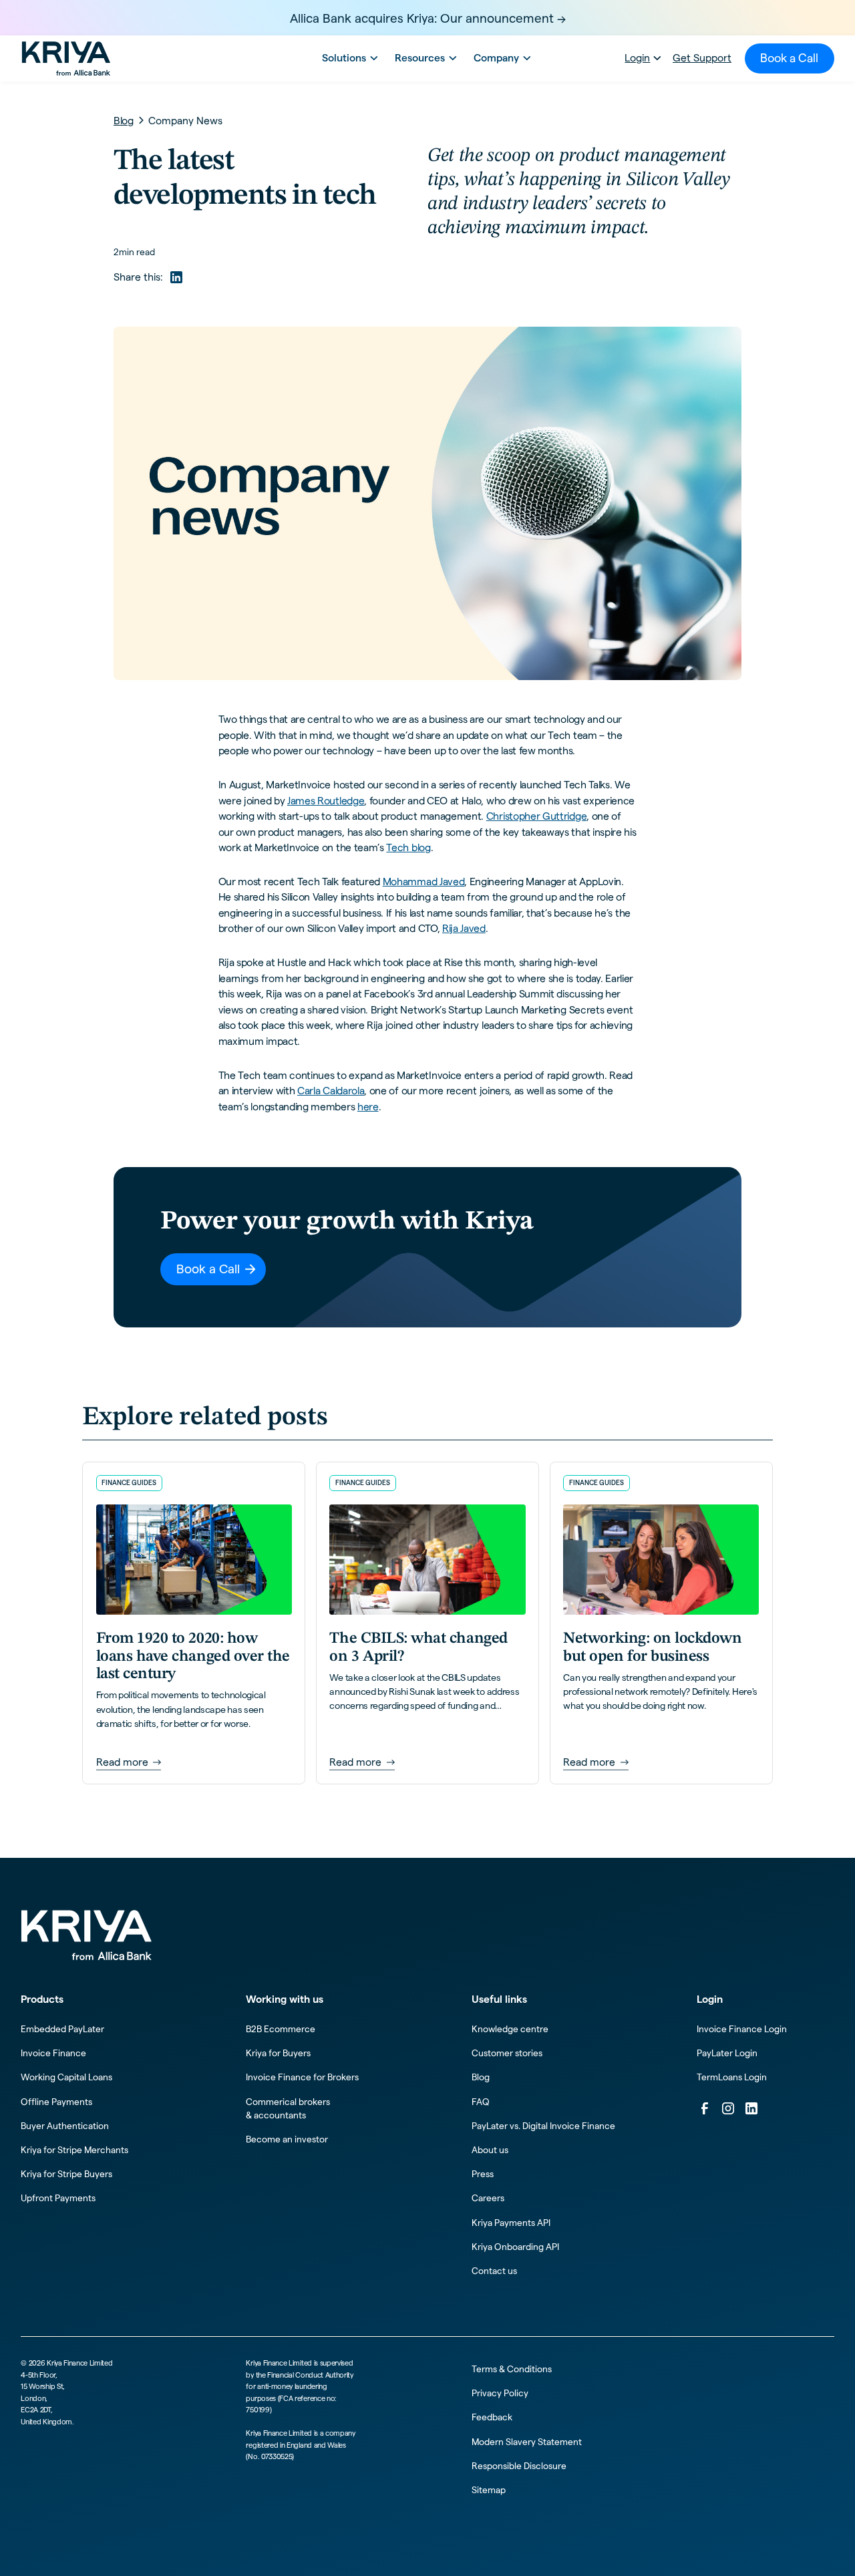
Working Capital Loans (66, 2077)
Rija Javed (464, 928)
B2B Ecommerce (281, 2029)
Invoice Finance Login (742, 2029)
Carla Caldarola (331, 1091)
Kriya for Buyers (278, 2053)
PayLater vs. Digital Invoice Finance (543, 2126)
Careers (488, 2198)
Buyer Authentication (65, 2126)
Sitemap (489, 2490)
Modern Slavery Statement (527, 2442)
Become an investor (287, 2139)
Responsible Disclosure (519, 2466)
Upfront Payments (58, 2198)
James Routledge (326, 801)
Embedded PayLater (62, 2029)
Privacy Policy (500, 2393)
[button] (348, 58)
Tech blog (408, 847)
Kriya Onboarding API (515, 2247)
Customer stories (507, 2053)
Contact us (494, 2271)
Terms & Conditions (512, 2369)
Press (483, 2174)
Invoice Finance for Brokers (302, 2077)
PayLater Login (727, 2053)
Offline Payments (56, 2102)
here (368, 1107)
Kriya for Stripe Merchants (74, 2150)
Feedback (492, 2417)
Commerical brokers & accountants (288, 2109)
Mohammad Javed (424, 881)
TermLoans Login (732, 2077)
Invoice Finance (53, 2053)
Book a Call (789, 58)
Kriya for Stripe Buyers (66, 2174)
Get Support (702, 58)
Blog (481, 2077)
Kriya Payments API (511, 2223)
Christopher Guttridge (536, 816)
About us (490, 2150)
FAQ (481, 2102)
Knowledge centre (510, 2029)
